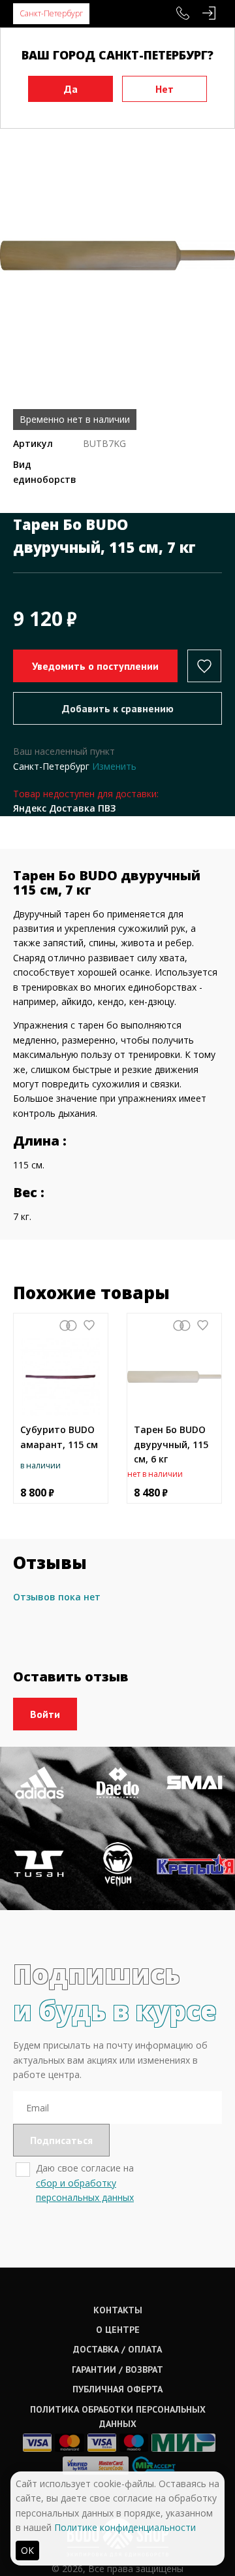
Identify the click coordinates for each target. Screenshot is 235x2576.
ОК (27, 2550)
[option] (117, 256)
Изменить (114, 766)
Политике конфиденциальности (125, 2527)
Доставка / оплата (117, 2349)
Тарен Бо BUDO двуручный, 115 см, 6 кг (171, 1444)
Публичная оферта (117, 2389)
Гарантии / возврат (117, 2370)
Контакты (118, 2310)
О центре (118, 2330)
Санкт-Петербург (51, 13)
